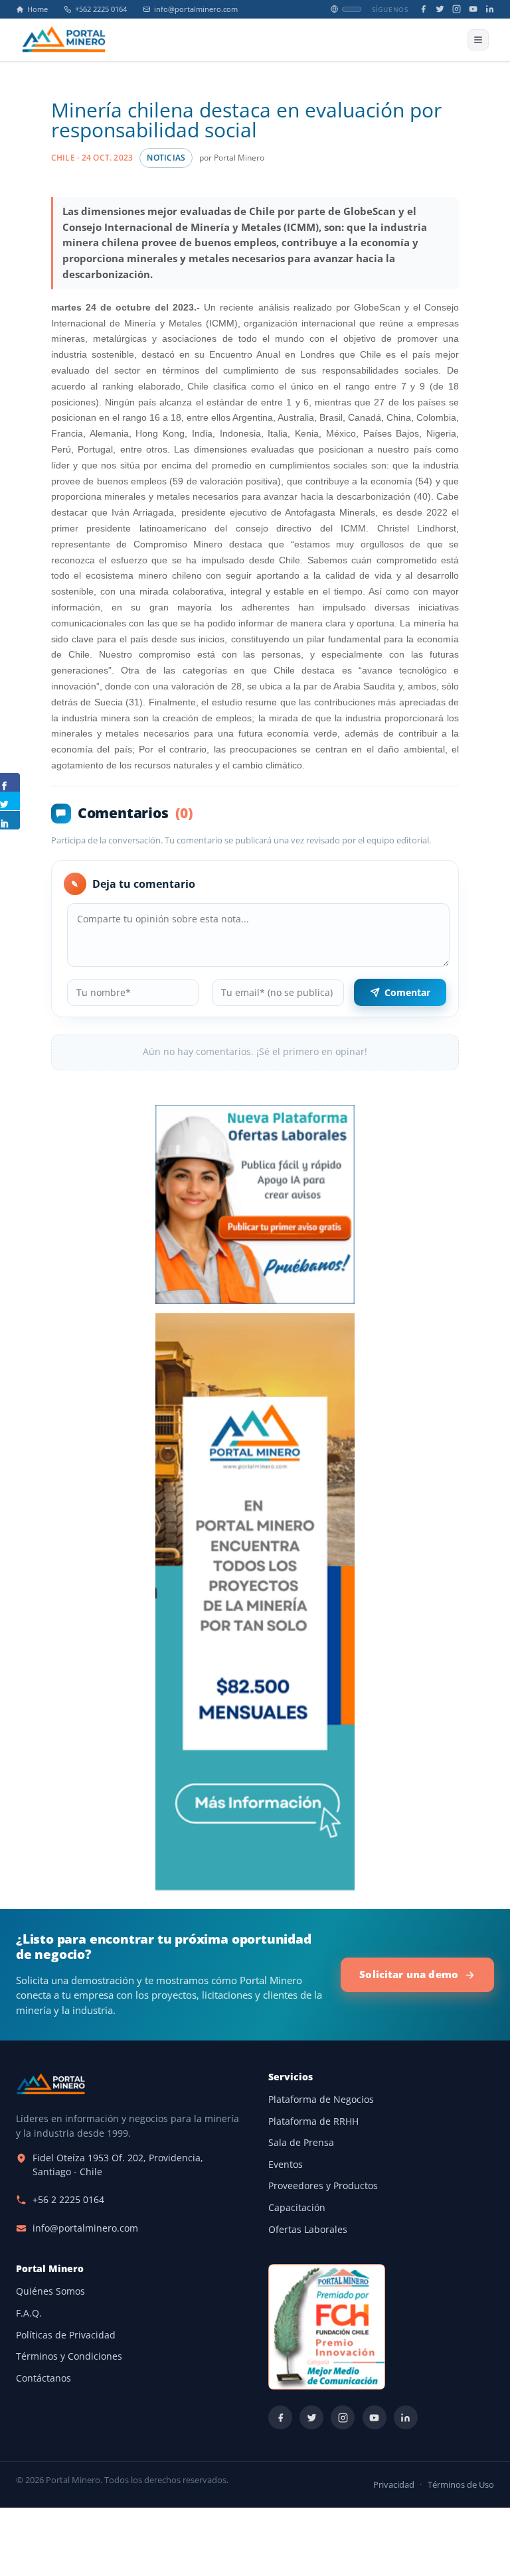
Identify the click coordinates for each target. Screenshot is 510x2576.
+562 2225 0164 (101, 9)
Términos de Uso (461, 2485)
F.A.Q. (29, 2313)
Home (38, 9)
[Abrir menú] (478, 40)
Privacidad (394, 2485)
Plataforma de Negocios (321, 2100)
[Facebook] (423, 9)
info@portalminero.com (196, 9)
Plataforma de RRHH (313, 2121)
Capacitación (297, 2208)
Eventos (286, 2165)
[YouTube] (473, 9)
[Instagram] (457, 9)
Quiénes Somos (50, 2291)
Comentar (407, 992)
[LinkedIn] (490, 9)
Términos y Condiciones (69, 2356)
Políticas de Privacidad (66, 2335)
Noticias (166, 158)
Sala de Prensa (301, 2143)
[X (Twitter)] (440, 9)
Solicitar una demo (409, 1974)
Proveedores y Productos (323, 2186)
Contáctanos (43, 2378)
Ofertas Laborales (308, 2230)
